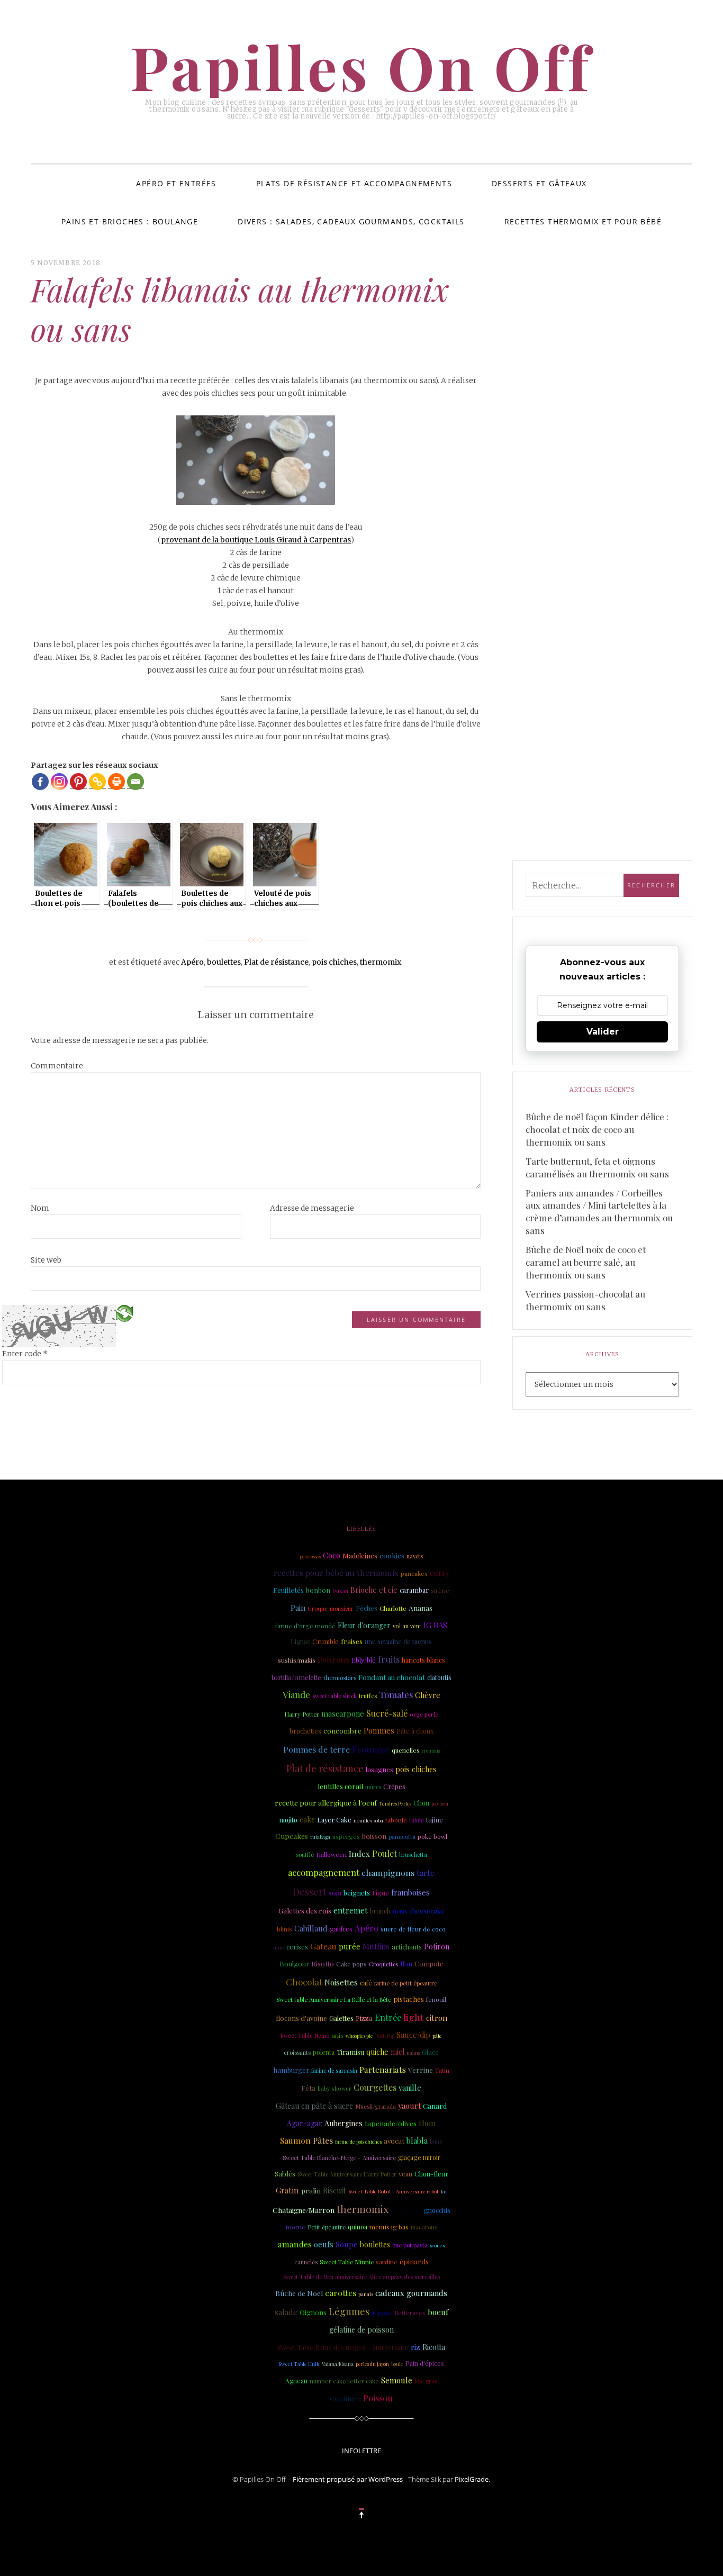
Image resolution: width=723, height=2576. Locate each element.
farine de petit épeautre (406, 1983)
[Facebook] (40, 782)
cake (307, 1820)
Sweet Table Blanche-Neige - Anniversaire (339, 2158)
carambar (414, 1590)
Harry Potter (302, 1714)
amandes (295, 2244)
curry (440, 1573)
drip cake (382, 2313)
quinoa (358, 2227)
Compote (429, 1963)
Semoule (397, 2380)
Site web (46, 1260)
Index (359, 1854)
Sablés (285, 2173)
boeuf (438, 2312)
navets (415, 1556)
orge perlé (424, 1715)
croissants (297, 2052)
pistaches (409, 1999)
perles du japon (372, 2364)
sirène (440, 1590)
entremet (351, 1910)
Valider (603, 1032)
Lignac (300, 1641)
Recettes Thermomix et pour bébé (583, 221)
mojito (288, 1820)
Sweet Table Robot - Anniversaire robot (394, 2191)
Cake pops (351, 1964)
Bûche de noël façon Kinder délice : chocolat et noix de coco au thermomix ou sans (597, 1129)
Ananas (421, 1608)
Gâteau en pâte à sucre (314, 2106)
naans (413, 2053)
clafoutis (439, 1677)
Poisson (378, 2398)
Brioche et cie (374, 1590)
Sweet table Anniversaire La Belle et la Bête (334, 1999)
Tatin (442, 2070)
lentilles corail (340, 1786)
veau (405, 2174)
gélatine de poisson (361, 2330)
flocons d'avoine (301, 2018)
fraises (352, 1641)
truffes (368, 1696)
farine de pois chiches (358, 2142)
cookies (392, 1555)
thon (427, 2123)
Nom (40, 1208)
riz (415, 2347)
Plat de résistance (276, 962)
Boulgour (294, 1963)
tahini (417, 1820)
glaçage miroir (419, 2157)
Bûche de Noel (299, 2293)
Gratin (287, 2190)
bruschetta (413, 1855)
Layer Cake (334, 1820)
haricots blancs (423, 1660)
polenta (324, 2052)
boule (397, 2364)
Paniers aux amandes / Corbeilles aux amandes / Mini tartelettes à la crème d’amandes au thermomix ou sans (599, 1212)
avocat (394, 2141)
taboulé (396, 1820)
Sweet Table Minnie (347, 2262)
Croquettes (383, 1964)
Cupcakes (292, 1836)
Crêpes (394, 1786)
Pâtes (323, 2140)
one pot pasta (410, 2245)
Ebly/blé (364, 1660)
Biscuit (335, 2190)
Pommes (379, 1731)
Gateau (323, 1946)
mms (279, 1947)
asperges (346, 1836)
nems (400, 1911)
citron (437, 2018)
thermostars (340, 1678)
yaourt (409, 2106)
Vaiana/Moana (338, 2364)
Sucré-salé (387, 1713)
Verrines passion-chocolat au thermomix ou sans (585, 1300)
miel (397, 2052)
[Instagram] (59, 782)
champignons (388, 1872)
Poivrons (333, 1659)
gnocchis (437, 2210)
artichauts (407, 1947)
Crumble (326, 1641)
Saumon (295, 2140)
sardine (387, 2262)
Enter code (25, 1354)
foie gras (426, 2381)
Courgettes (375, 2087)
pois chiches (334, 962)
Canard (435, 2106)
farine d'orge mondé (305, 1626)
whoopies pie (359, 2036)
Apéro (192, 962)
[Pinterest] (78, 782)
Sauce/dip (413, 2035)
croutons (431, 1750)
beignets (357, 1893)
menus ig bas (389, 2227)
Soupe (347, 2244)
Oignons (313, 2312)
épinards (414, 2261)
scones (437, 2245)
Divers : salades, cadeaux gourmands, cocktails (351, 221)
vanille (410, 2088)
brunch (380, 1911)
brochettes (305, 1731)
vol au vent (407, 1626)
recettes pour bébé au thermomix (336, 1573)
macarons (424, 2227)
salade (286, 2312)
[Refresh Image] (124, 1313)
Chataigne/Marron (304, 2210)
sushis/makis (297, 1660)
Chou (421, 1803)
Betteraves (410, 2313)
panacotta (402, 1836)
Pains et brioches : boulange (130, 221)
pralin (311, 2190)
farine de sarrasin (334, 2071)
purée (350, 1946)
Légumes (349, 2311)
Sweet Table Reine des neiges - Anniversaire (343, 2347)
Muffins (376, 1946)
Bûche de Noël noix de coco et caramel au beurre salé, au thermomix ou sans (586, 1262)
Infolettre (361, 2451)
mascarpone (343, 1713)
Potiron (437, 1947)
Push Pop (385, 2036)
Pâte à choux (415, 1731)
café (366, 1983)
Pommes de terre (317, 1749)
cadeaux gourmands (411, 2293)
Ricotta (434, 2347)
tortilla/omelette (296, 1677)
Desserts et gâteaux (539, 183)
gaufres (341, 1929)
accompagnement (324, 1872)
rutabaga (320, 1837)
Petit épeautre (327, 2227)
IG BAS (435, 1625)
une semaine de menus (398, 1641)
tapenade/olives (391, 2123)
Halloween (331, 1854)
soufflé (305, 1854)
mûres (373, 1787)
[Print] (116, 782)
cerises (297, 1947)
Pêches (367, 1608)
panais (366, 2294)
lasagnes (379, 1769)
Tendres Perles (395, 1803)
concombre (342, 1730)
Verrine (421, 2070)
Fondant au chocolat (392, 1677)
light (414, 2017)
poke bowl (432, 1836)
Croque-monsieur (331, 1609)
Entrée (388, 2017)
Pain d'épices (425, 2363)
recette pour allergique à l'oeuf (326, 1802)
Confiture (345, 2398)
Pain (298, 1608)
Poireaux (406, 2210)
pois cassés (310, 1556)
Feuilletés (288, 1590)
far (444, 2191)
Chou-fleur (431, 2174)
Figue (381, 1893)
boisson (374, 1836)
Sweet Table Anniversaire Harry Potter (347, 2174)
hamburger (291, 2070)
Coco (332, 1555)
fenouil (436, 1999)
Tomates (396, 1694)
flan (406, 1963)
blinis (284, 1929)
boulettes (224, 962)
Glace (430, 2052)
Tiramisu (350, 2052)
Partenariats (383, 2069)
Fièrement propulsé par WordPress (348, 2479)
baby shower (335, 2089)
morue (296, 2227)
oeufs (324, 2244)
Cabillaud (311, 1928)
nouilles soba (368, 1820)
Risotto (323, 1963)
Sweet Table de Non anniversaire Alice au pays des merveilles (361, 2277)
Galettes (341, 2018)
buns (436, 2142)
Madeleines (360, 1555)
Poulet (385, 1853)
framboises (410, 1893)
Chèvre (428, 1695)
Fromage (371, 1749)
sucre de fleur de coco (413, 1929)
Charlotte (393, 1608)
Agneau (296, 2381)
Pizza (364, 2018)
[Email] (135, 782)
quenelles (406, 1750)
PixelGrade (472, 2479)
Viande (296, 1694)
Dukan (340, 1590)
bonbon (318, 1590)
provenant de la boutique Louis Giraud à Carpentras (256, 540)
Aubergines (344, 2123)
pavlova (440, 1803)
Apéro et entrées (176, 183)
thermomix (381, 962)
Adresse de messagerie (312, 1208)
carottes (341, 2293)
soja (335, 1892)
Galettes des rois (305, 1910)
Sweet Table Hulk (299, 2364)
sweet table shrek (335, 1696)
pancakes (414, 1573)
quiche (377, 2052)
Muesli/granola (376, 2106)
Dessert (310, 1892)
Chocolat (304, 1981)
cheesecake (427, 1911)
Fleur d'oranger (364, 1625)
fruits (389, 1659)
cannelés (306, 2262)
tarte (426, 1873)
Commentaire (57, 1066)
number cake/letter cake (344, 2381)
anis (338, 2035)
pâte (437, 2036)
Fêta (308, 2088)
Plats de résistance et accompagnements (354, 183)
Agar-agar (305, 2123)
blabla (417, 2140)
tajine (435, 1820)
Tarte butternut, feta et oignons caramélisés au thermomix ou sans (597, 1167)
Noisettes (341, 1982)
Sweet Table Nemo (305, 2036)
